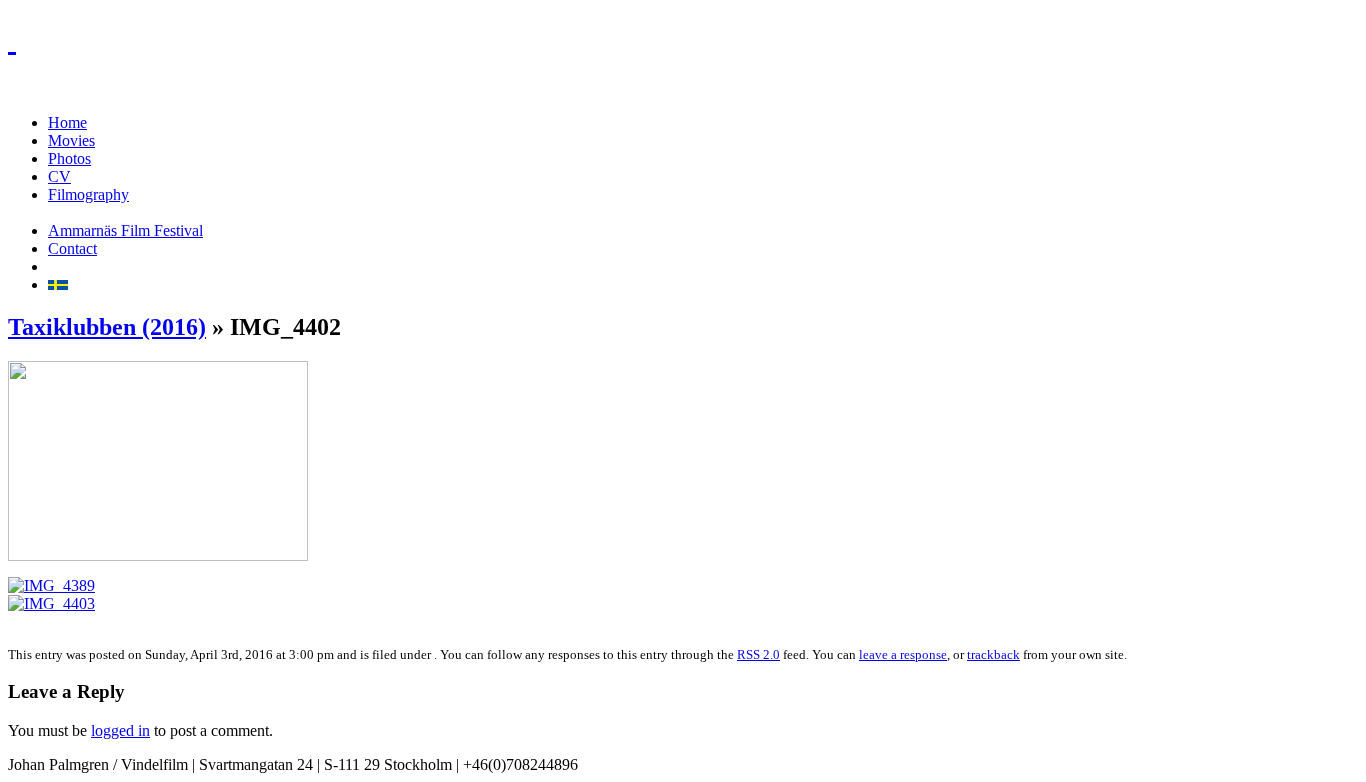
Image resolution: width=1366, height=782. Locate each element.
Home (67, 122)
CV (59, 176)
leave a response (903, 654)
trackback (993, 654)
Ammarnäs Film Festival (125, 230)
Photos (69, 158)
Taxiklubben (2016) (107, 327)
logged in (120, 730)
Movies (71, 140)
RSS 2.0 (758, 654)
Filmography (88, 194)
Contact (72, 248)
